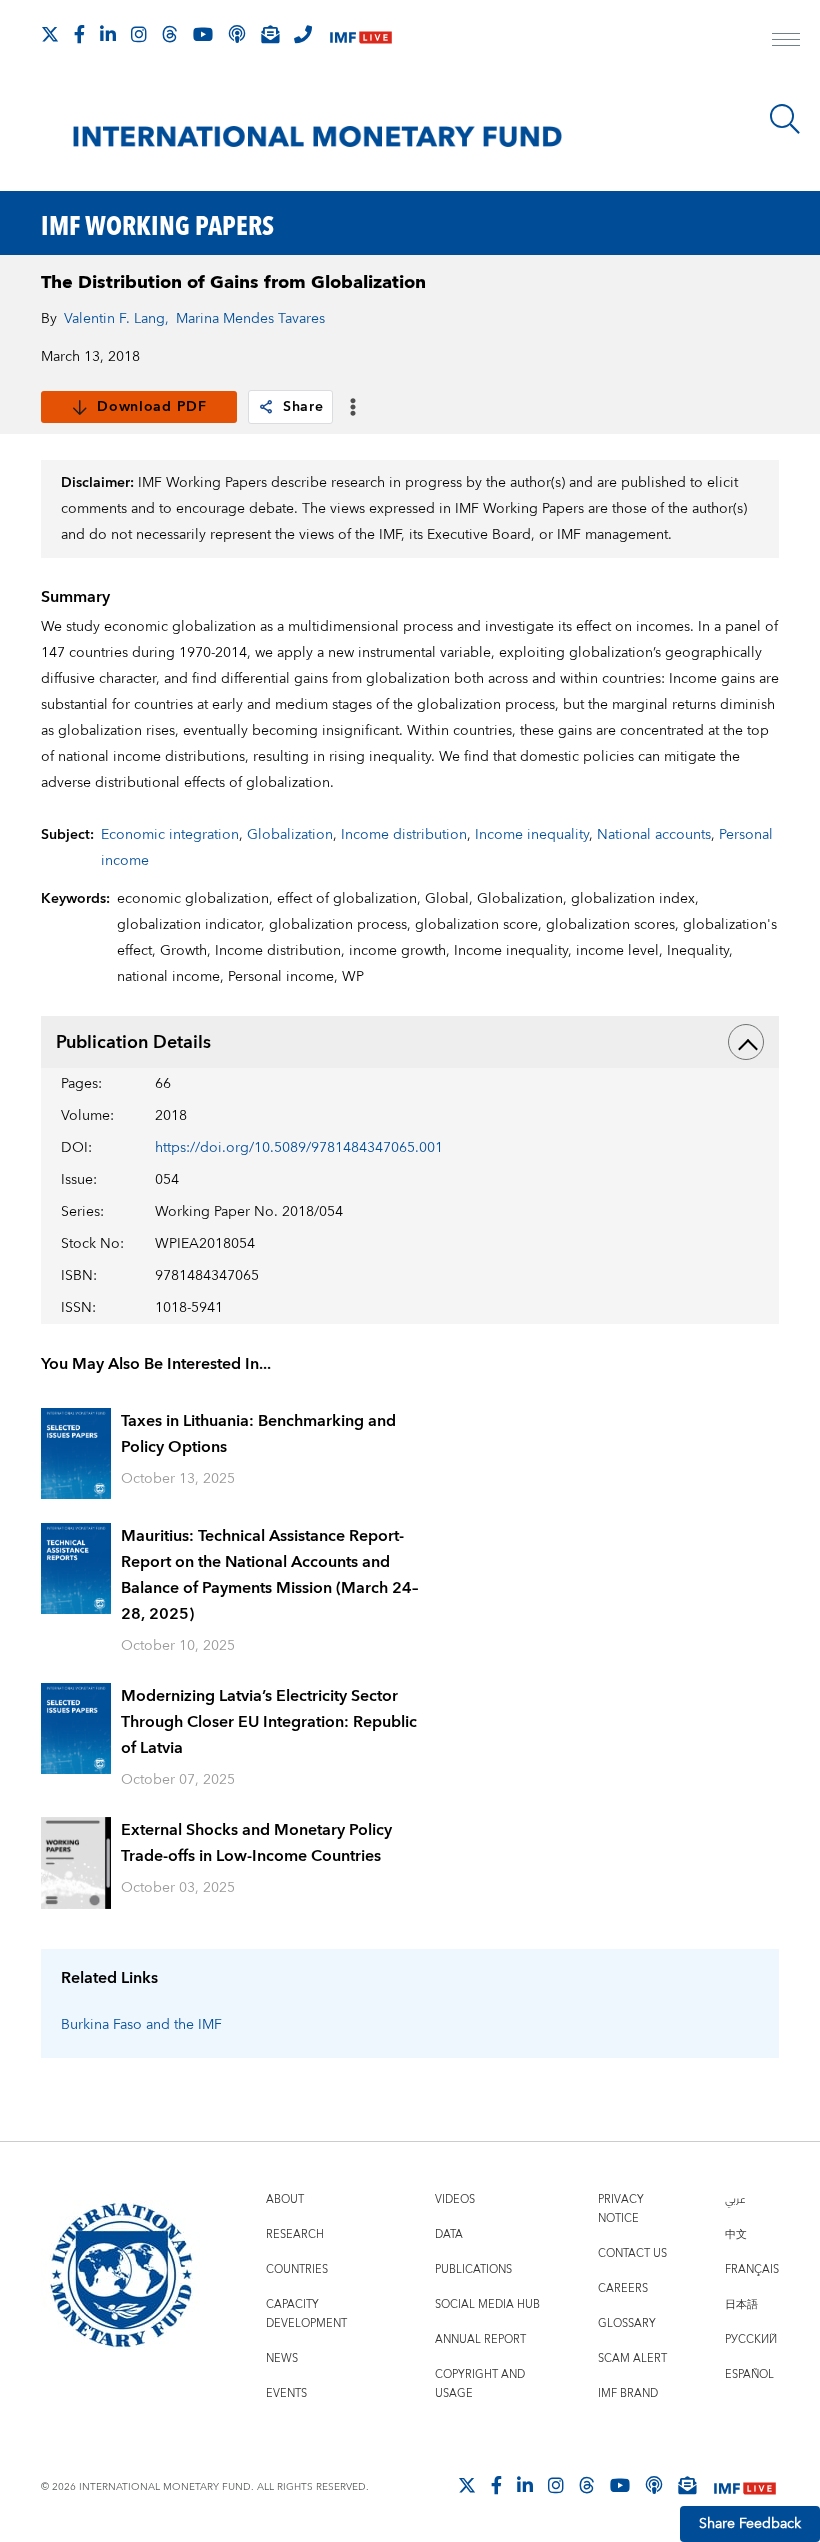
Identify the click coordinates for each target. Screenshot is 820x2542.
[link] (266, 407)
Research (295, 2234)
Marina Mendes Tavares (250, 319)
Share (303, 407)
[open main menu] (786, 42)
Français (752, 2269)
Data (449, 2234)
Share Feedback (750, 2524)
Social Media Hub (487, 2304)
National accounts (654, 835)
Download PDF (151, 407)
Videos (455, 2199)
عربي (735, 2199)
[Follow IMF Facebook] (79, 34)
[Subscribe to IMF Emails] (270, 34)
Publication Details (133, 1042)
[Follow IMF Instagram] (139, 34)
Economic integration (170, 835)
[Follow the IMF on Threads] (170, 34)
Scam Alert (632, 2358)
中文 (736, 2234)
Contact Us (632, 2253)
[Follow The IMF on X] (50, 34)
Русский (751, 2339)
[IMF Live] (361, 35)
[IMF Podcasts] (654, 2485)
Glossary (627, 2323)
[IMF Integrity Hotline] (303, 34)
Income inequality (532, 835)
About (285, 2199)
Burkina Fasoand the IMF (141, 2025)
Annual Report (480, 2339)
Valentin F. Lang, (116, 319)
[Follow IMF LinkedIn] (108, 34)
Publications (473, 2269)
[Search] (785, 119)
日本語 (741, 2304)
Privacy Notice (621, 2209)
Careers (623, 2288)
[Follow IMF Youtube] (203, 34)
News (282, 2358)
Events (286, 2393)
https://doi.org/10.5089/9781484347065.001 (299, 1148)
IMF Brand (628, 2393)
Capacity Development (306, 2314)
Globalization (290, 835)
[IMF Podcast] (237, 34)
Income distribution (404, 835)
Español (749, 2374)
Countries (297, 2269)
